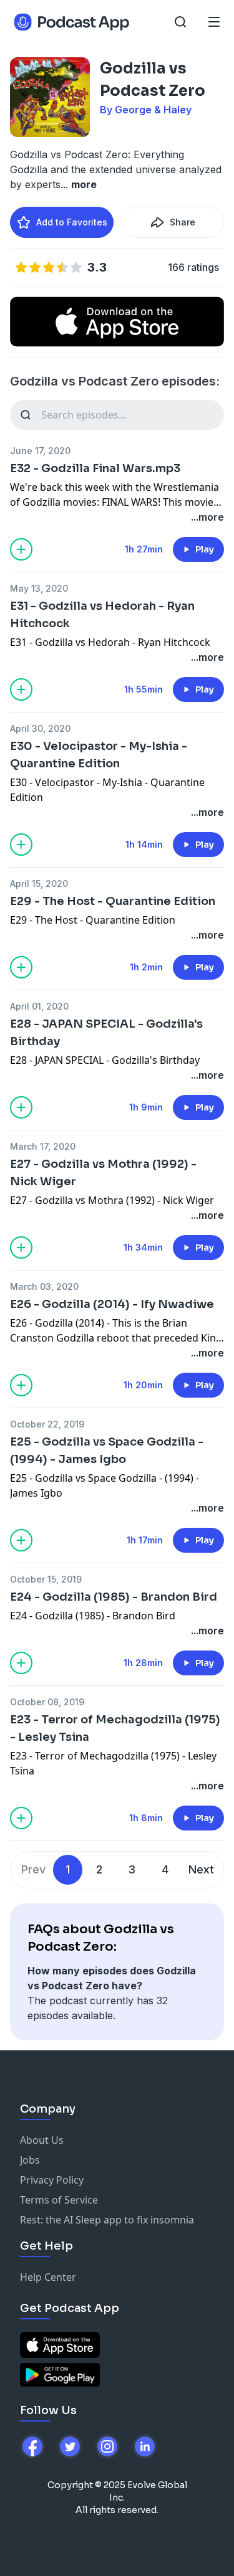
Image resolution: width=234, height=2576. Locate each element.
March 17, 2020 (43, 1146)
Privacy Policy (52, 2180)
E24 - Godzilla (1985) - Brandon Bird (114, 1597)
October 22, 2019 (47, 1424)
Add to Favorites (72, 222)
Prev (33, 1869)
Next (201, 1869)
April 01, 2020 (39, 1006)
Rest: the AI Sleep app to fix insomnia (107, 2220)
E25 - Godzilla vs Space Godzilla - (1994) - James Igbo (107, 1451)
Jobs (30, 2160)
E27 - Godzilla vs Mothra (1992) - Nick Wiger (103, 1173)
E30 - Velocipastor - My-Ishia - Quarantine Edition (99, 755)
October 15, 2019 (46, 1579)
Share (183, 222)
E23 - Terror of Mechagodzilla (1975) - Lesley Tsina (115, 1728)
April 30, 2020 (40, 728)
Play (205, 549)
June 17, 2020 (40, 451)
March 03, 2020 (44, 1286)
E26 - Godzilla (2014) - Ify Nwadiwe (112, 1304)
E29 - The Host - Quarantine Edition (113, 901)
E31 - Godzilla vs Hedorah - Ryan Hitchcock (102, 615)
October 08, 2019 (47, 1702)
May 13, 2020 (39, 588)
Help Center (48, 2277)
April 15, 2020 (39, 883)
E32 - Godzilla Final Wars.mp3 (95, 468)
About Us (42, 2140)
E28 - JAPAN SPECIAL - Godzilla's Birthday (106, 1033)
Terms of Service (59, 2200)
